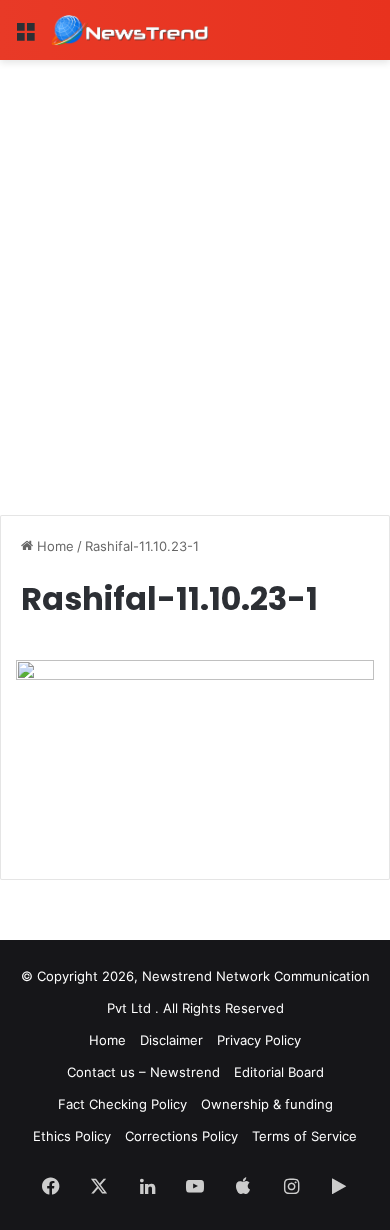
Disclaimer (171, 1040)
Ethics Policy (72, 1136)
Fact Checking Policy (122, 1104)
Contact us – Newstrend (143, 1072)
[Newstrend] (130, 30)
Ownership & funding (267, 1104)
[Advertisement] (195, 265)
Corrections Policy (181, 1136)
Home (53, 546)
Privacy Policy (259, 1040)
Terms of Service (304, 1136)
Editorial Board (279, 1072)
